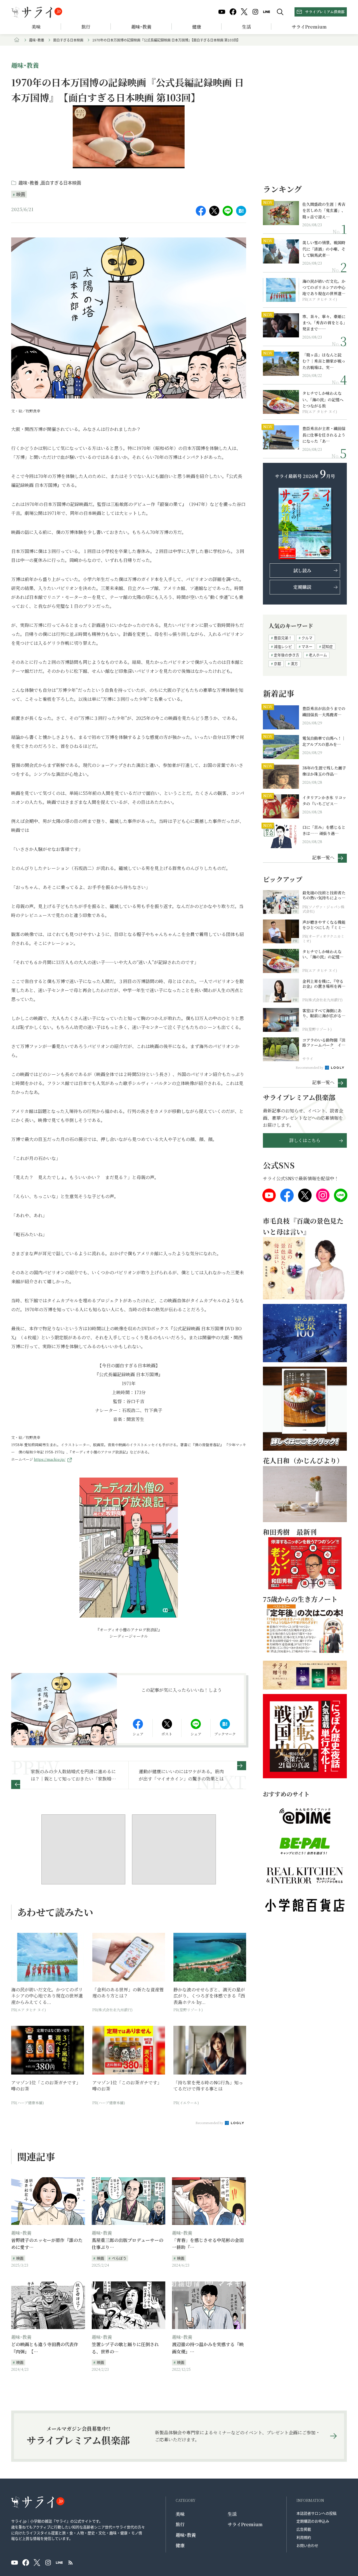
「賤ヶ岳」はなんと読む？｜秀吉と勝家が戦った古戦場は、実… (324, 361)
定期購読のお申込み (313, 2521)
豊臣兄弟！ (283, 638)
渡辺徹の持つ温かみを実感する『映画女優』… (208, 2348)
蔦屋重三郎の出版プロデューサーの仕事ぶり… (128, 2244)
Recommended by (210, 2123)
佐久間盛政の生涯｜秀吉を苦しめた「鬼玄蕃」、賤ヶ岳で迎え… (324, 210)
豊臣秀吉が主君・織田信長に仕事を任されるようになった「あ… (324, 435)
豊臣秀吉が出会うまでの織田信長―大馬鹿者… (324, 711)
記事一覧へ (323, 857)
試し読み (302, 570)
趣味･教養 (141, 27)
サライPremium (245, 2524)
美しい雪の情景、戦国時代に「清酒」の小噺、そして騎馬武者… (324, 249)
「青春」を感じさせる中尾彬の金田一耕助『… (208, 2244)
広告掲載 (304, 2529)
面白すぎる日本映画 (68, 40)
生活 (246, 27)
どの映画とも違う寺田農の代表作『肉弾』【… (45, 2348)
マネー (307, 646)
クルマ (307, 638)
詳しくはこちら (305, 1140)
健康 (197, 27)
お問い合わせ (307, 2545)
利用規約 (304, 2537)
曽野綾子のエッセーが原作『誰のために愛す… (47, 2244)
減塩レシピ (283, 646)
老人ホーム (318, 655)
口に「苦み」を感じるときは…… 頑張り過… (324, 830)
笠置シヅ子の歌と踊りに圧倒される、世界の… (125, 2348)
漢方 (294, 663)
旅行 (86, 27)
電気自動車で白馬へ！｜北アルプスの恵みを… (324, 741)
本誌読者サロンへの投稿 (316, 2513)
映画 (21, 194)
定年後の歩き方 (287, 655)
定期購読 (302, 587)
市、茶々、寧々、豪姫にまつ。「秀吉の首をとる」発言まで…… (324, 323)
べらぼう (119, 2258)
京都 (277, 663)
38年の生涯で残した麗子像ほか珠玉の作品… (324, 771)
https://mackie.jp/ (50, 1459)
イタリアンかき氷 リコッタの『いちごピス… (324, 801)
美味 (36, 27)
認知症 (327, 646)
